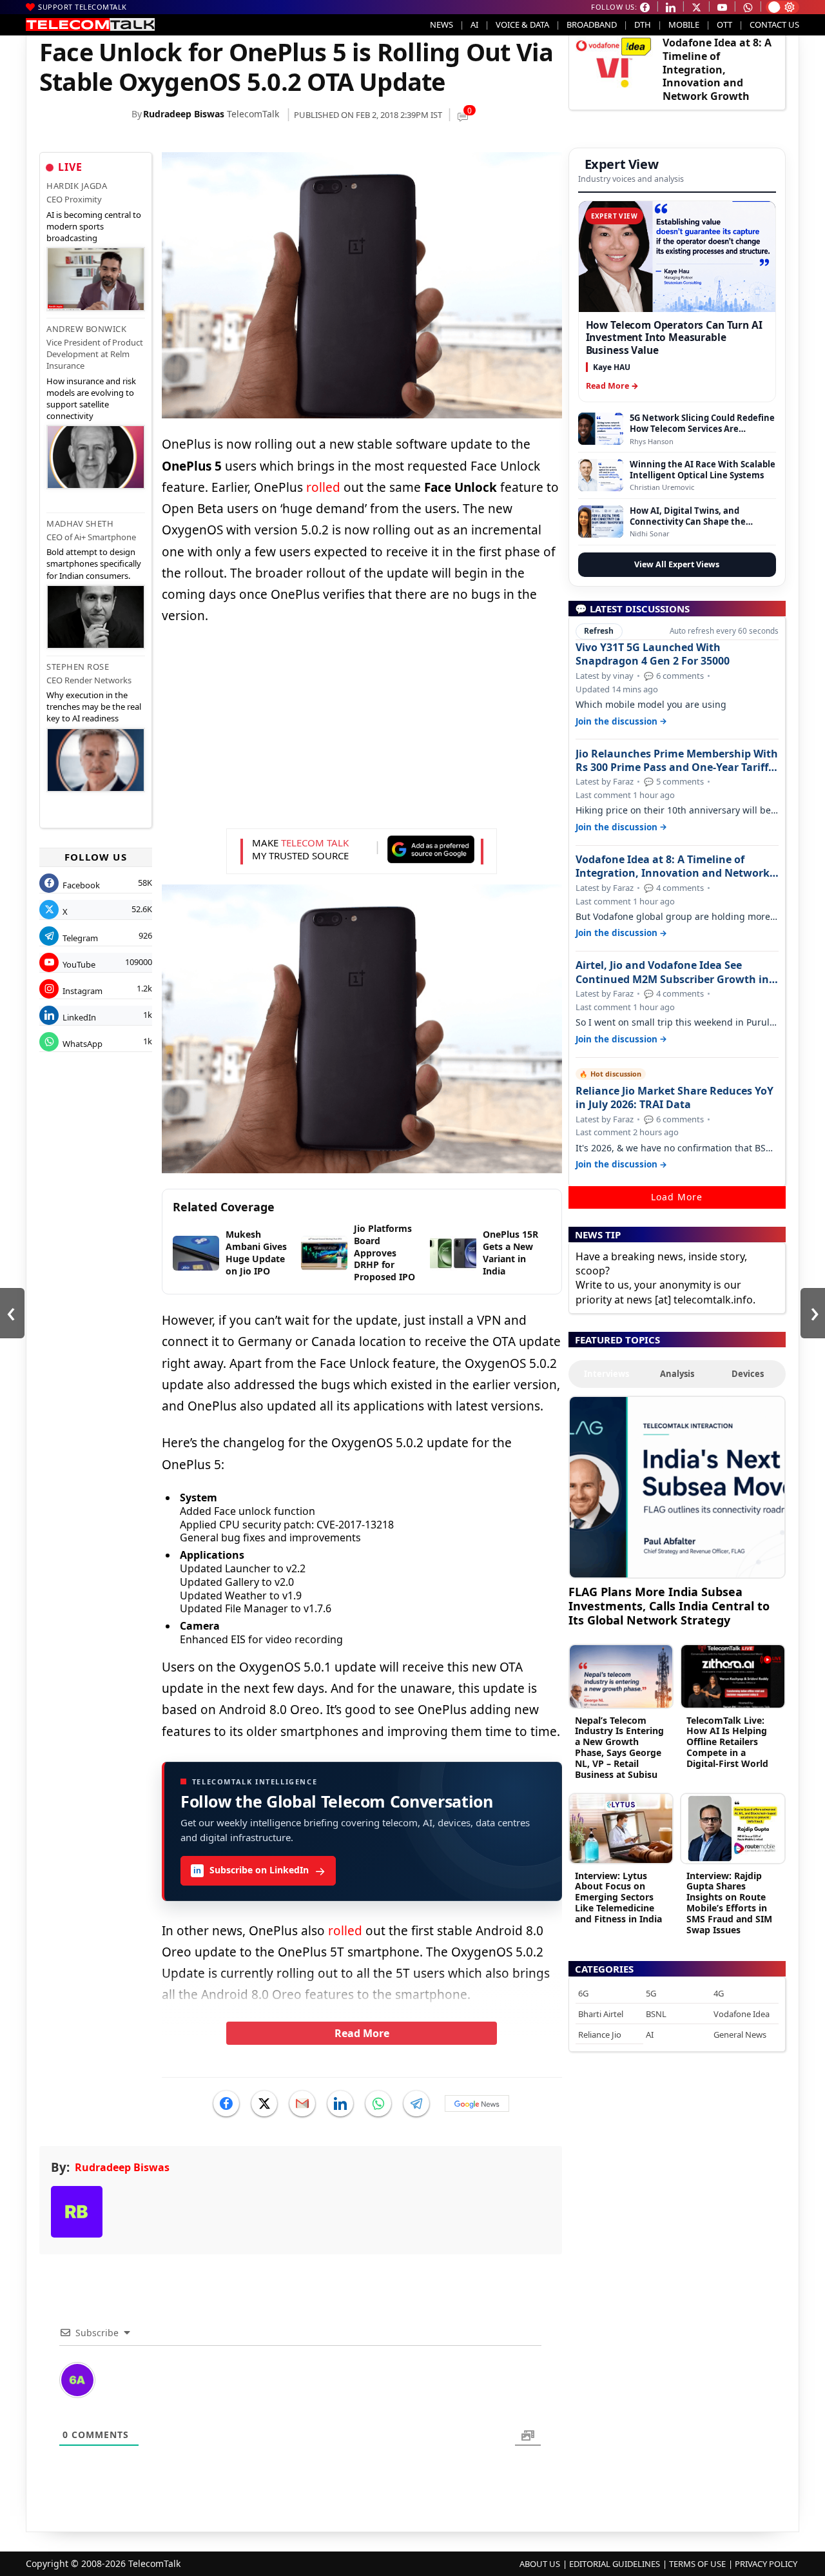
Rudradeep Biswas (184, 114)
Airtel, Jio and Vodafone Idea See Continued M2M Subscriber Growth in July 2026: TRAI (672, 972)
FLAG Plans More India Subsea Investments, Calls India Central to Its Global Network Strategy (669, 1605)
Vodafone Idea (742, 2014)
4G (719, 1993)
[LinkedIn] (340, 2103)
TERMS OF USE (697, 2564)
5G (651, 1993)
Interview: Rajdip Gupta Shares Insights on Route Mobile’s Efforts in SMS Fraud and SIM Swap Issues (729, 1903)
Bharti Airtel (601, 2014)
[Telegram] (416, 2103)
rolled (323, 487)
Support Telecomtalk (82, 7)
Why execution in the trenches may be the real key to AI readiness (94, 707)
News (442, 24)
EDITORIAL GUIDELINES (615, 2564)
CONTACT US (774, 24)
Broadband (592, 24)
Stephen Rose (78, 667)
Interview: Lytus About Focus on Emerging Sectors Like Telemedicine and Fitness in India (618, 1897)
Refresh (599, 631)
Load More (677, 1197)
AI (474, 24)
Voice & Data (522, 24)
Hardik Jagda (77, 186)
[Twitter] (264, 2103)
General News (740, 2034)
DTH (643, 24)
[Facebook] (226, 2103)
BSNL (656, 2014)
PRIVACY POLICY (766, 2564)
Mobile (684, 24)
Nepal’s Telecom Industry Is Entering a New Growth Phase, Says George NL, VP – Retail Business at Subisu (619, 1747)
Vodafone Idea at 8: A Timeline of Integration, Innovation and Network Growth (717, 69)
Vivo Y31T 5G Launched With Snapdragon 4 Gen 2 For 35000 (653, 654)
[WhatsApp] (378, 2103)
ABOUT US (540, 2564)
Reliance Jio (600, 2034)
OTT (724, 24)
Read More (362, 2033)
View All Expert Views (677, 564)
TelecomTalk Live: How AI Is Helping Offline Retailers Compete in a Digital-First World (727, 1742)
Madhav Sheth (80, 523)
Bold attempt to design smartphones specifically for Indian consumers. (94, 563)
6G (583, 1993)
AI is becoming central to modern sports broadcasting (94, 226)
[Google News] (477, 2103)
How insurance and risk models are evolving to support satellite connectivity (91, 399)
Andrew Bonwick (86, 329)
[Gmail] (302, 2103)
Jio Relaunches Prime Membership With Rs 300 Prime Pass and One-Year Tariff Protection (677, 761)
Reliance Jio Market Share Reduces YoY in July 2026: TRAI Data (675, 1098)
